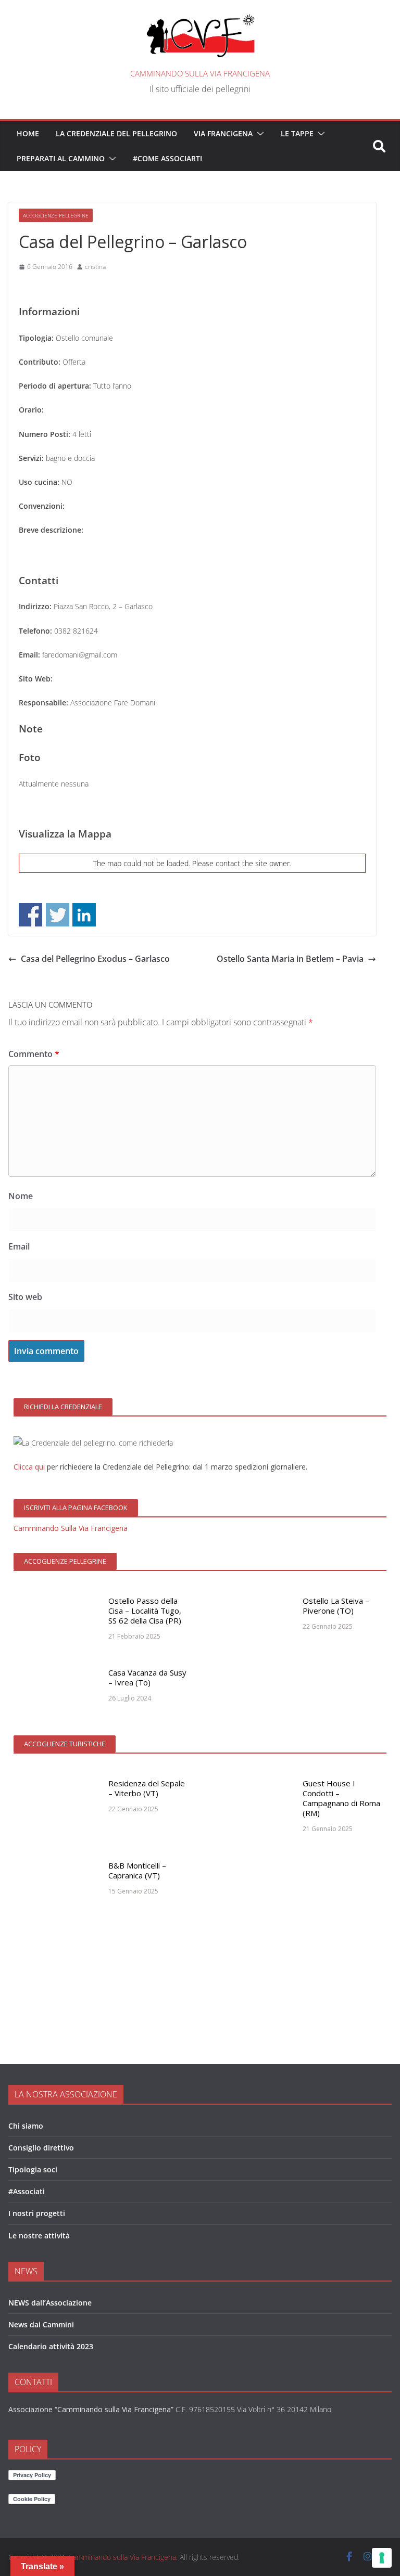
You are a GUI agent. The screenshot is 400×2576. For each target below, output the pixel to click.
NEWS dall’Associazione (50, 2303)
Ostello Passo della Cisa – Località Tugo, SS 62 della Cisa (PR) (145, 1611)
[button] (258, 134)
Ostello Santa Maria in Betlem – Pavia (290, 959)
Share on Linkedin (84, 915)
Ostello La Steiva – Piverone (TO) (336, 1606)
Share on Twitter (58, 915)
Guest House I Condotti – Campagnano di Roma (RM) (341, 1798)
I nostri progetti (37, 2213)
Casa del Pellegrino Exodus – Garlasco (95, 959)
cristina (95, 267)
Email (19, 1246)
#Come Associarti (167, 158)
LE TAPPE (297, 133)
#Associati (27, 2191)
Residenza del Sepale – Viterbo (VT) (147, 1788)
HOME (28, 133)
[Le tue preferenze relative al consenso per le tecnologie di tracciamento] (382, 2558)
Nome (21, 1196)
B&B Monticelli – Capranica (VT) (137, 1870)
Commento (34, 1054)
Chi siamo (26, 2126)
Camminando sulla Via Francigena (200, 73)
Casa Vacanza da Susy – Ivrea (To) (147, 1677)
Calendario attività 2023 (51, 2346)
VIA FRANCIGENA (223, 133)
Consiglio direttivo (41, 2148)
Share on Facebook (30, 915)
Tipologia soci (33, 2169)
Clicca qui (29, 1467)
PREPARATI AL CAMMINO (61, 158)
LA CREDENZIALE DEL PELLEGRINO (116, 133)
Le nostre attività (39, 2236)
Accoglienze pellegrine (56, 215)
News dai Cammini (41, 2324)
